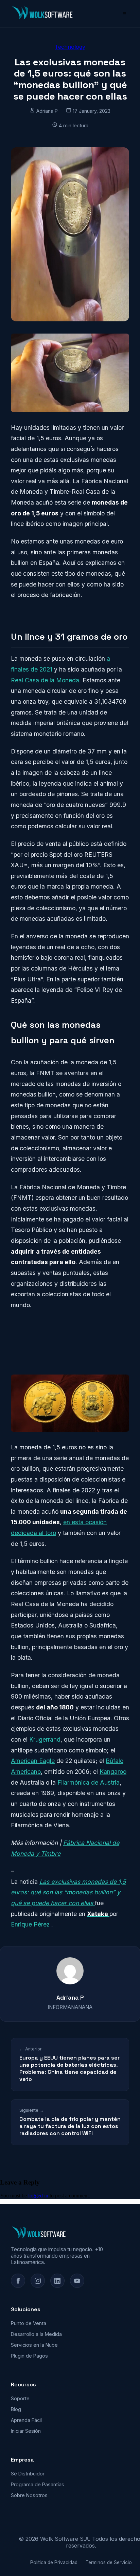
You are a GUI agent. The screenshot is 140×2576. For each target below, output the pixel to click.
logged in (38, 2196)
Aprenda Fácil (26, 2420)
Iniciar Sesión (26, 2431)
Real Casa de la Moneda (45, 680)
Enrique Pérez (31, 1924)
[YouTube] (77, 2281)
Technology (70, 47)
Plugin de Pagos (29, 2356)
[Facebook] (18, 2281)
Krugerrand (45, 1739)
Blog (16, 2409)
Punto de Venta (29, 2323)
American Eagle (33, 1761)
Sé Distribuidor (28, 2474)
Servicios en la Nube (34, 2345)
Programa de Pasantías (38, 2484)
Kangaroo (113, 1772)
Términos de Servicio (109, 2562)
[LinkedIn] (57, 2281)
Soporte (20, 2398)
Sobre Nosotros (29, 2495)
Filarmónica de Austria (89, 1782)
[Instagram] (38, 2281)
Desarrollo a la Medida (36, 2334)
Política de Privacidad (54, 2562)
